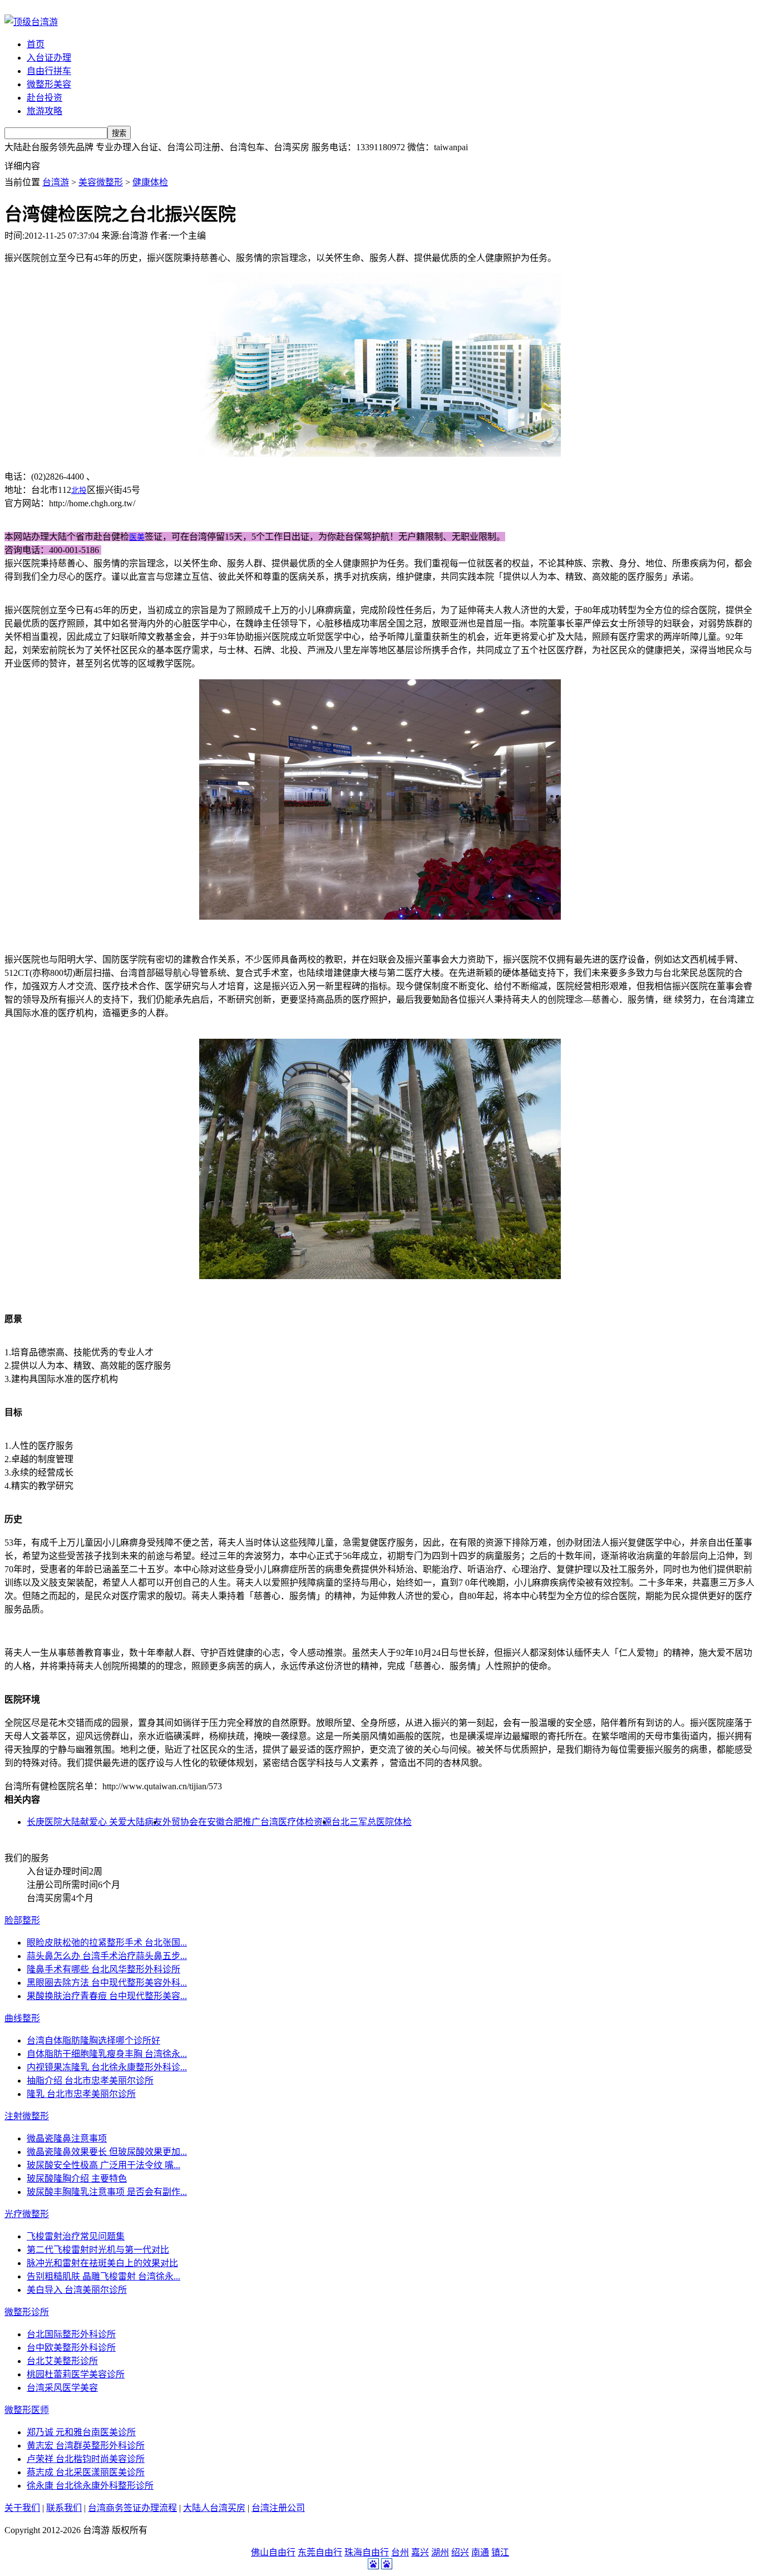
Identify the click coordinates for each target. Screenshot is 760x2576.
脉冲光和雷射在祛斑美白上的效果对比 (102, 2263)
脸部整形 (22, 1920)
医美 (137, 537)
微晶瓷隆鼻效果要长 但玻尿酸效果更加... (107, 2152)
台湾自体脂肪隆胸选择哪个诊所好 (93, 2040)
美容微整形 (101, 182)
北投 (79, 490)
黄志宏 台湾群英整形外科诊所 (86, 2446)
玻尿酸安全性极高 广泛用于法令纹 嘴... (103, 2165)
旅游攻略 (45, 111)
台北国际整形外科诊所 (71, 2334)
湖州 (440, 2552)
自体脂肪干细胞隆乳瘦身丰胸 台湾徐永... (107, 2054)
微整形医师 (27, 2410)
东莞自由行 (320, 2552)
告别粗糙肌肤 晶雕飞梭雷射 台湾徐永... (103, 2276)
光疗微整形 (27, 2214)
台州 (400, 2552)
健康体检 (150, 182)
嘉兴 (420, 2552)
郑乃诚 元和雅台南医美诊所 (81, 2432)
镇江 (500, 2552)
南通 (480, 2552)
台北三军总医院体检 (372, 1822)
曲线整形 (22, 2018)
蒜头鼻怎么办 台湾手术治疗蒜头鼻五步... (107, 1956)
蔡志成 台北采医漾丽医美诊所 (86, 2472)
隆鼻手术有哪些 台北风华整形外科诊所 (103, 1969)
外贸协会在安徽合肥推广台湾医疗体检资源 (247, 1822)
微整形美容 (49, 84)
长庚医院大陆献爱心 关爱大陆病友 (95, 1822)
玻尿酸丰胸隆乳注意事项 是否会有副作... (107, 2192)
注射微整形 (27, 2116)
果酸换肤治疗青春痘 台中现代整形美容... (107, 1996)
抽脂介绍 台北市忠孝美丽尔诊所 (90, 2081)
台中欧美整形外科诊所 (71, 2348)
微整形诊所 (27, 2312)
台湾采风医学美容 (62, 2388)
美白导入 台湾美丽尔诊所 (77, 2290)
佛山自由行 (273, 2552)
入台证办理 (49, 58)
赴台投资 (45, 98)
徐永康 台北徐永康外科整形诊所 (90, 2486)
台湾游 (56, 182)
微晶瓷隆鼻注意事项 (67, 2138)
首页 (36, 44)
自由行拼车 (49, 71)
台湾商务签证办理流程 (132, 2508)
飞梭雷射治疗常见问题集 (76, 2236)
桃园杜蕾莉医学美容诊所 (76, 2374)
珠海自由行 (367, 2552)
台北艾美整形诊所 (62, 2361)
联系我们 (64, 2508)
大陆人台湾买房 (214, 2508)
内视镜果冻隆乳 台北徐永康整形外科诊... (107, 2067)
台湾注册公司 (278, 2508)
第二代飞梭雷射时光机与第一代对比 (98, 2250)
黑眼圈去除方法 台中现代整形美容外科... (107, 1983)
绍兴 (460, 2552)
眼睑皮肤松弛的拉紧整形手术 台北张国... (107, 1943)
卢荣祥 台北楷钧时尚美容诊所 (86, 2459)
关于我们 (22, 2508)
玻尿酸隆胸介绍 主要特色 (77, 2178)
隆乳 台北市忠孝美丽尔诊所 (81, 2094)
